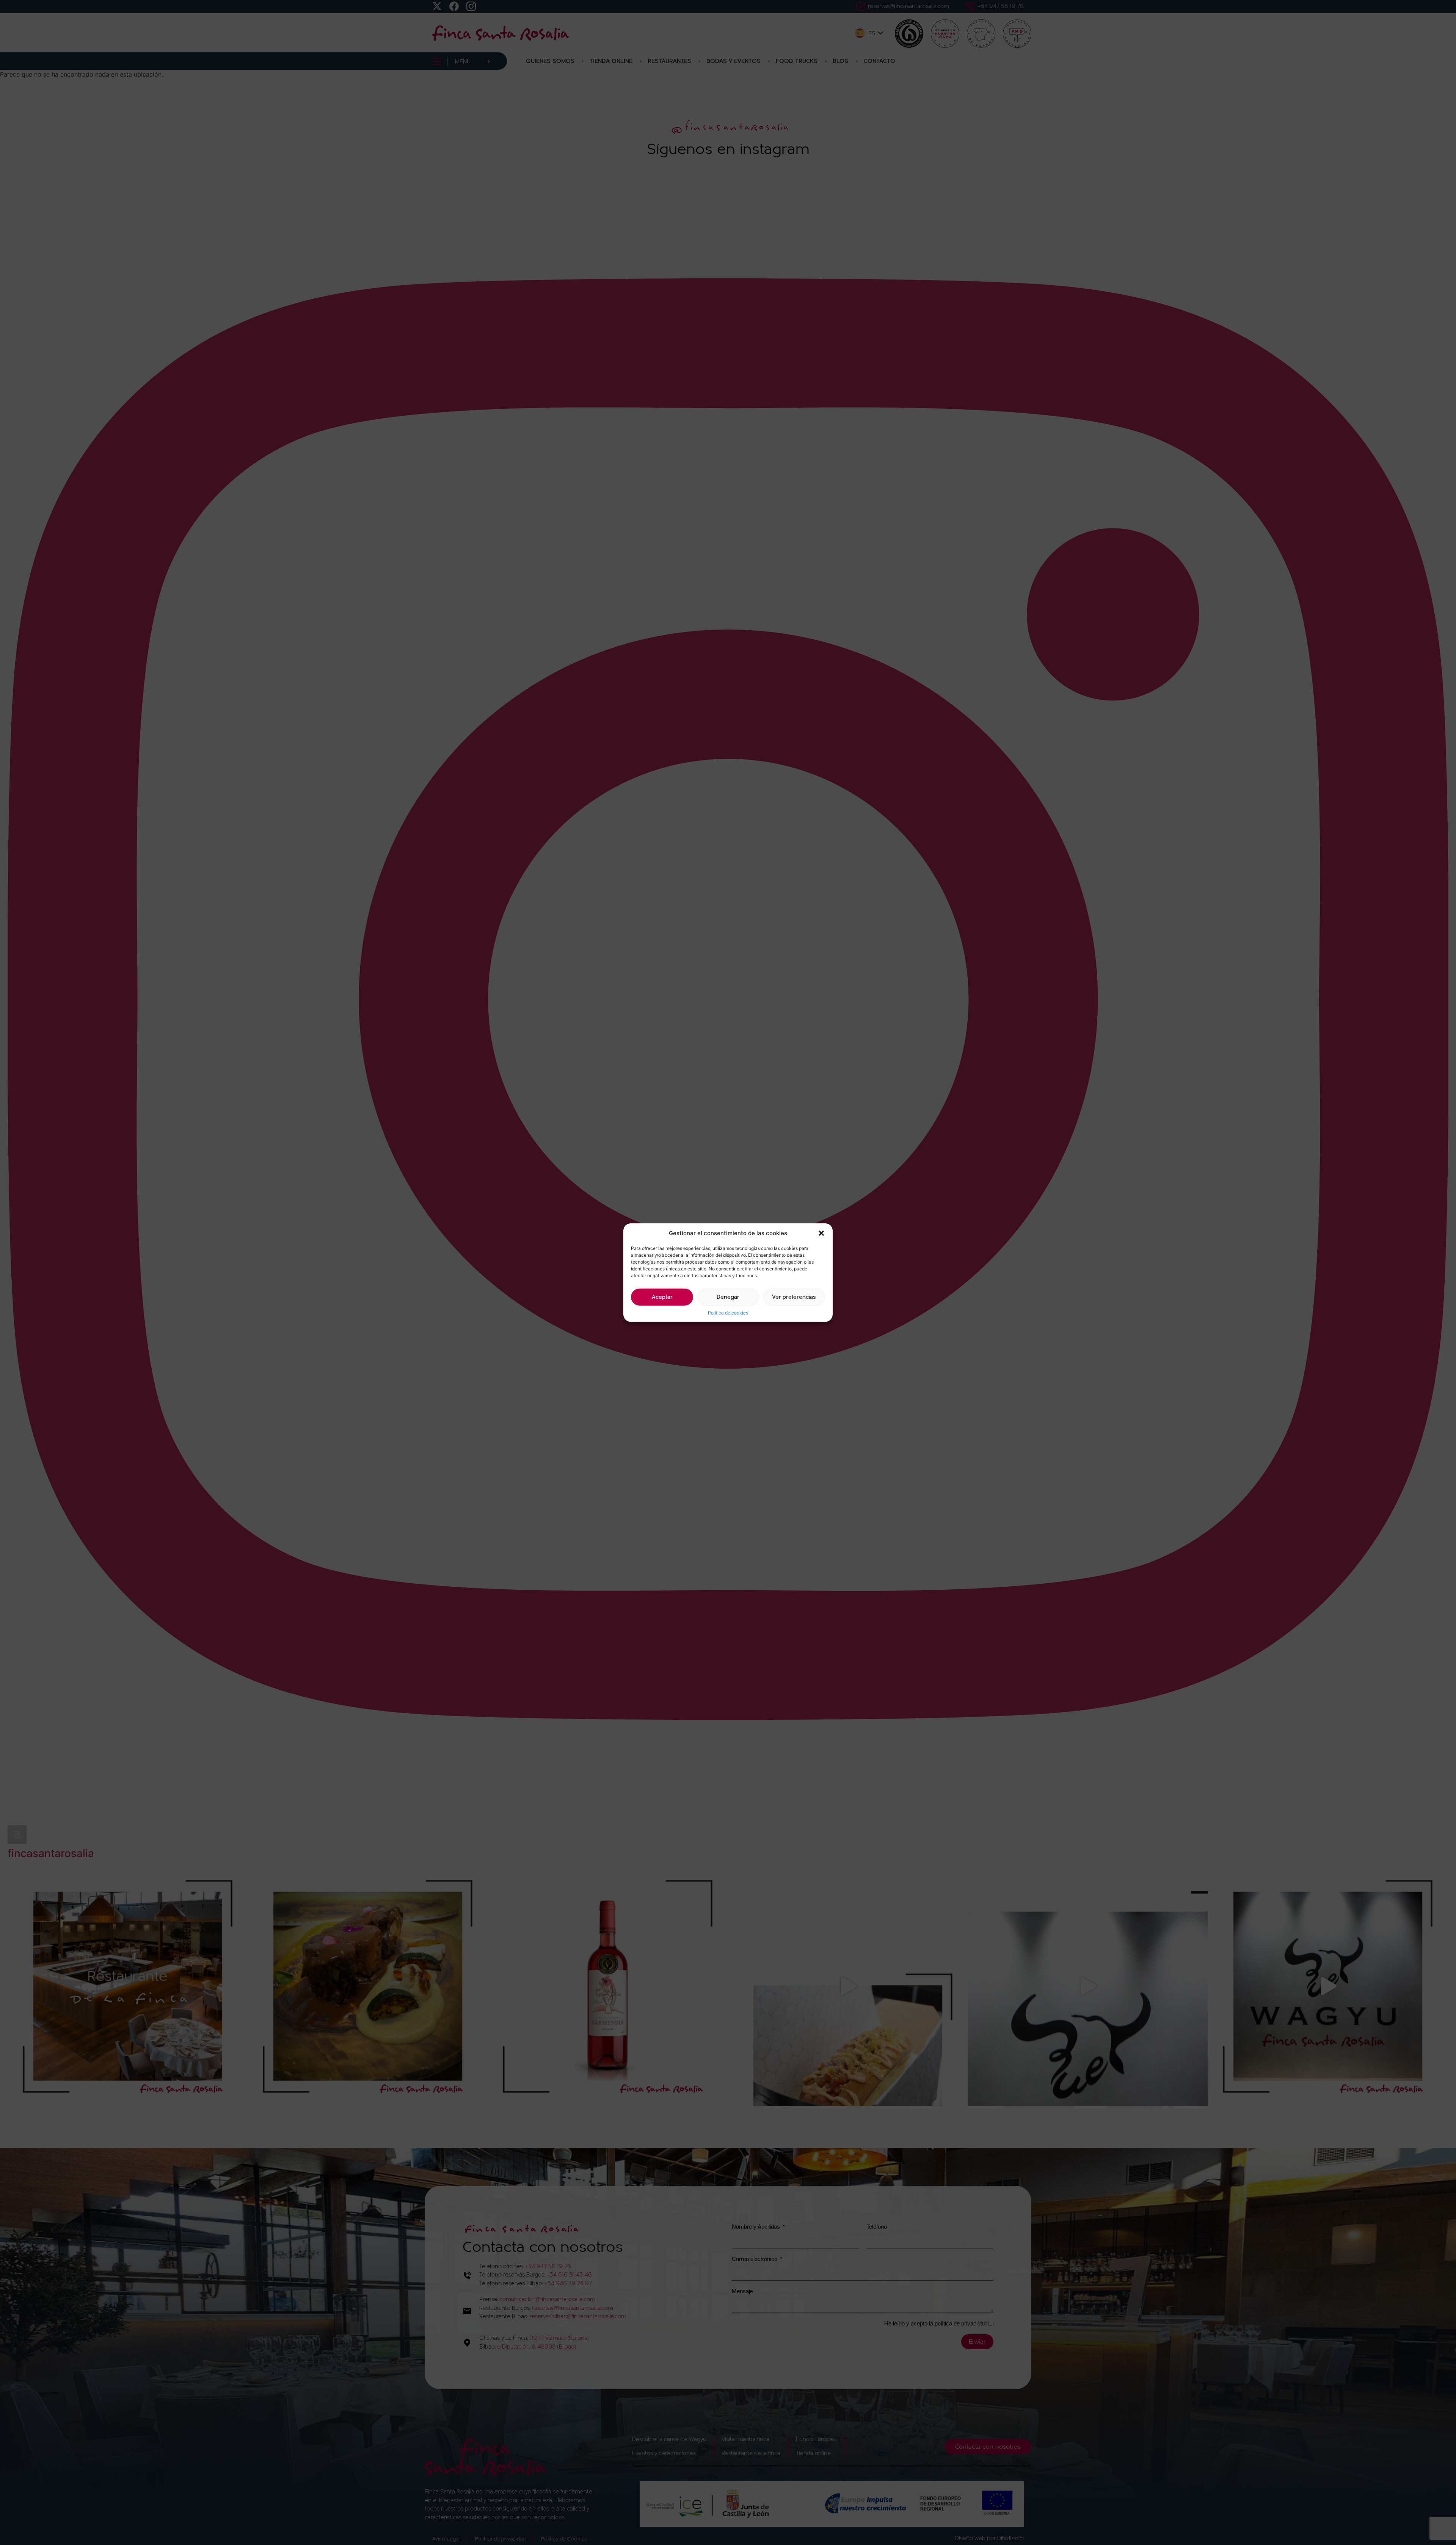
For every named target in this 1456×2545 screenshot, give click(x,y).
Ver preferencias (794, 1297)
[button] (821, 1233)
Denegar (728, 1297)
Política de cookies (728, 1313)
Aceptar (662, 1297)
